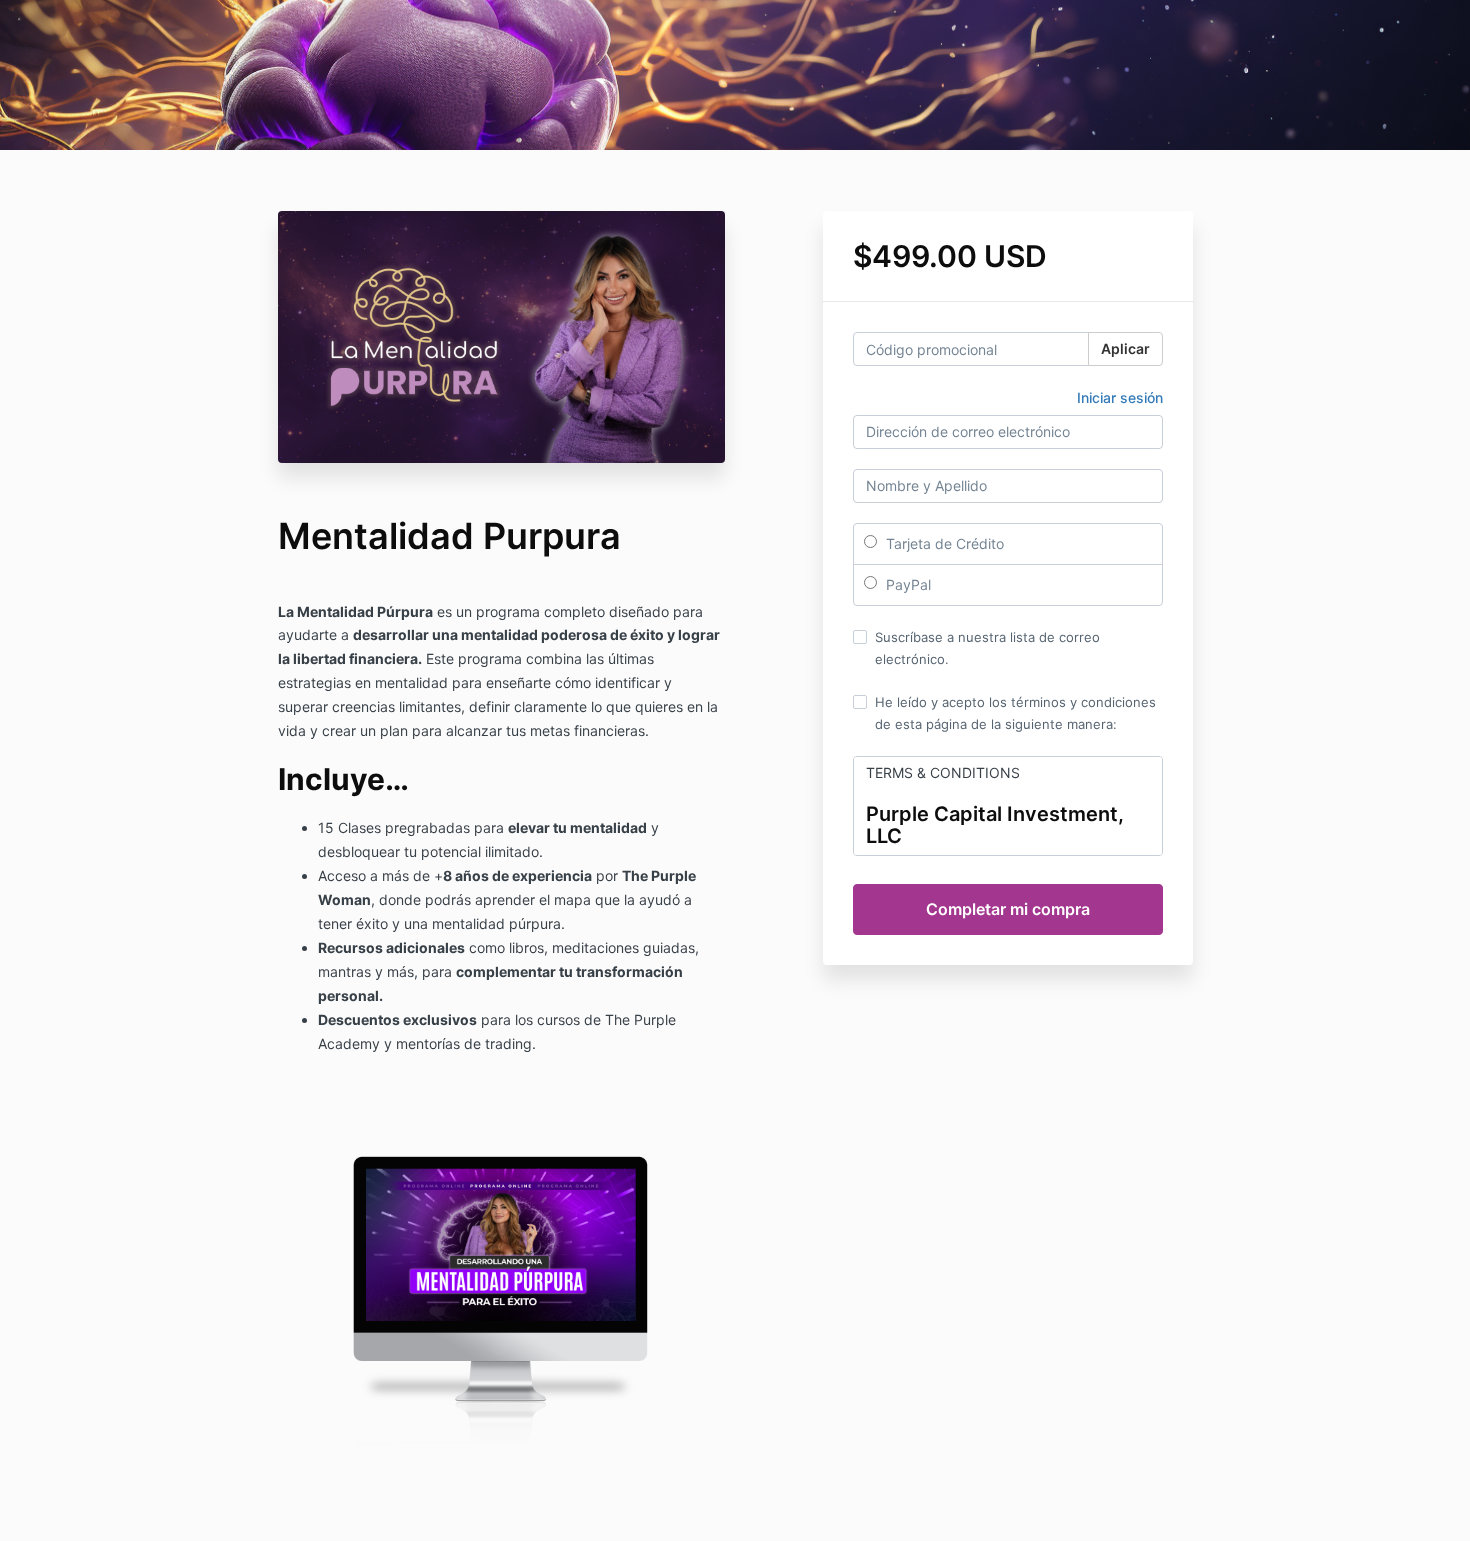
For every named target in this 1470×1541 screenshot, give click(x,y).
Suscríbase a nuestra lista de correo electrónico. (987, 648)
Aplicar (1125, 348)
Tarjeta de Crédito (943, 543)
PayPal (906, 584)
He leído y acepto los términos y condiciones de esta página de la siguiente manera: (1015, 713)
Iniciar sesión (1120, 397)
